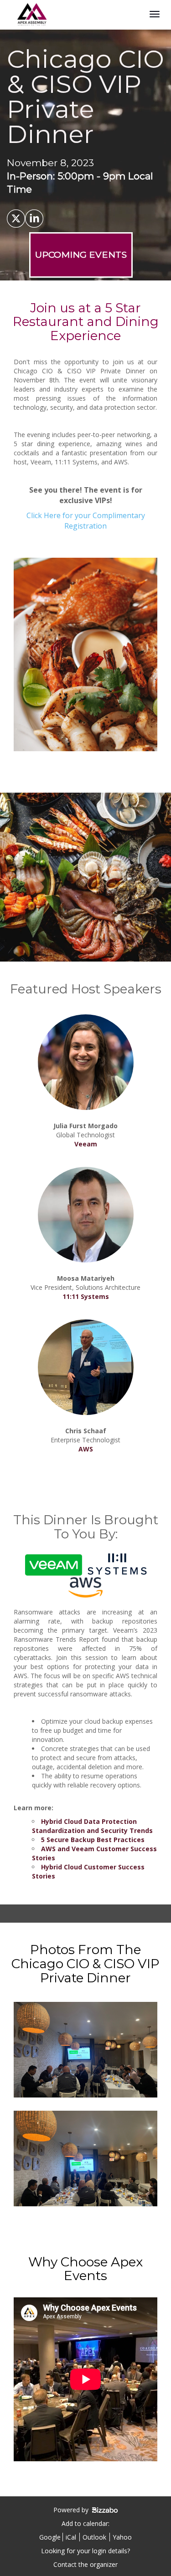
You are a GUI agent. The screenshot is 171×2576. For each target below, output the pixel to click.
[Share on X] (16, 219)
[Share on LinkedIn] (34, 219)
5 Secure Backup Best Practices (93, 1840)
